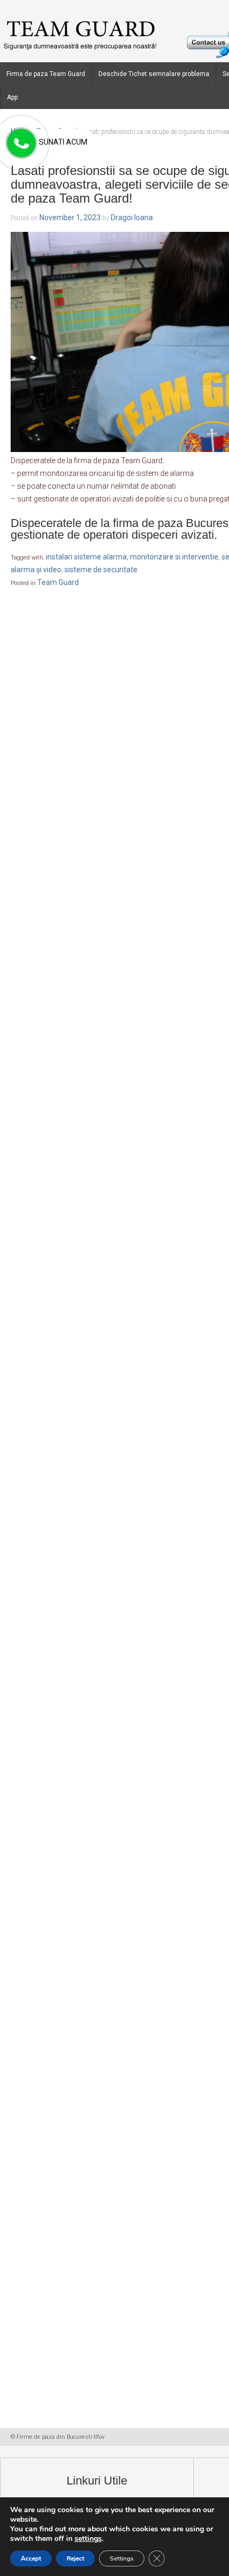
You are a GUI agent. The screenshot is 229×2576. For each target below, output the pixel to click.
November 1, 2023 (70, 218)
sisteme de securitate (101, 570)
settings (88, 2539)
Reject (75, 2558)
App (12, 97)
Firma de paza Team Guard (46, 74)
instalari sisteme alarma (86, 557)
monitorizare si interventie (174, 557)
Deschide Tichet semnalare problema (154, 74)
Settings (122, 2558)
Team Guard (58, 582)
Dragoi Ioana (132, 218)
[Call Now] (20, 144)
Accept (31, 2558)
